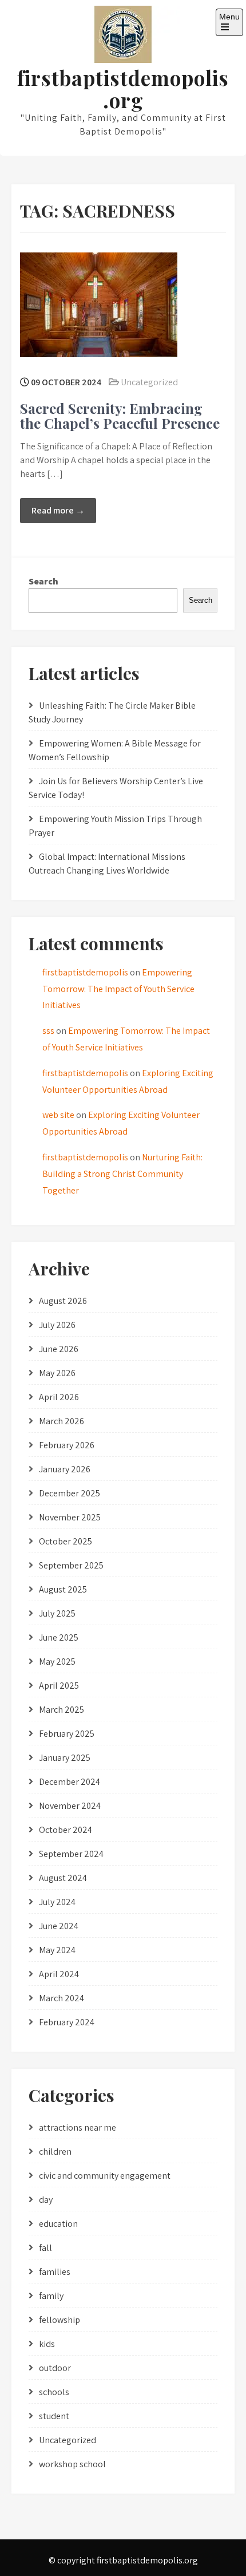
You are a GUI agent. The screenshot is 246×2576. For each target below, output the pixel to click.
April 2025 (59, 1686)
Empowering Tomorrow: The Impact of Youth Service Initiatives (118, 989)
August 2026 (63, 1301)
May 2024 (57, 1950)
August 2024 (63, 1878)
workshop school (72, 2464)
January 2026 (65, 1469)
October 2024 (66, 1830)
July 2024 (57, 1902)
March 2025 (61, 1710)
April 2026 (59, 1397)
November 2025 (70, 1517)
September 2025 (71, 1565)
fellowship (59, 2320)
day (46, 2200)
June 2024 (59, 1926)
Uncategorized (149, 382)
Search (43, 581)
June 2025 (59, 1637)
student (54, 2416)
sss (48, 1031)
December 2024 (70, 1782)
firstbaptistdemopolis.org (123, 89)
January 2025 (65, 1758)
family (51, 2296)
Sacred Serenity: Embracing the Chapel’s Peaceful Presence (120, 416)
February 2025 (67, 1734)
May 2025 (57, 1662)
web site (58, 1115)
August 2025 (63, 1589)
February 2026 (67, 1445)
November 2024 (70, 1806)
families (55, 2272)
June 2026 (59, 1349)
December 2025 (70, 1493)
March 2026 (61, 1421)
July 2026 (57, 1325)
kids (47, 2344)
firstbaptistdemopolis (85, 972)
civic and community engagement (105, 2176)
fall (45, 2248)
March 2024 (61, 1998)
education (58, 2224)
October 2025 (66, 1541)
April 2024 (59, 1974)
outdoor (55, 2368)
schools (54, 2392)
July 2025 (57, 1613)
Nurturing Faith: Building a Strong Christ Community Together (122, 1174)
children (55, 2152)
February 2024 (67, 2022)
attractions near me (78, 2127)
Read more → (58, 510)
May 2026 (57, 1373)
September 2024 (71, 1854)
